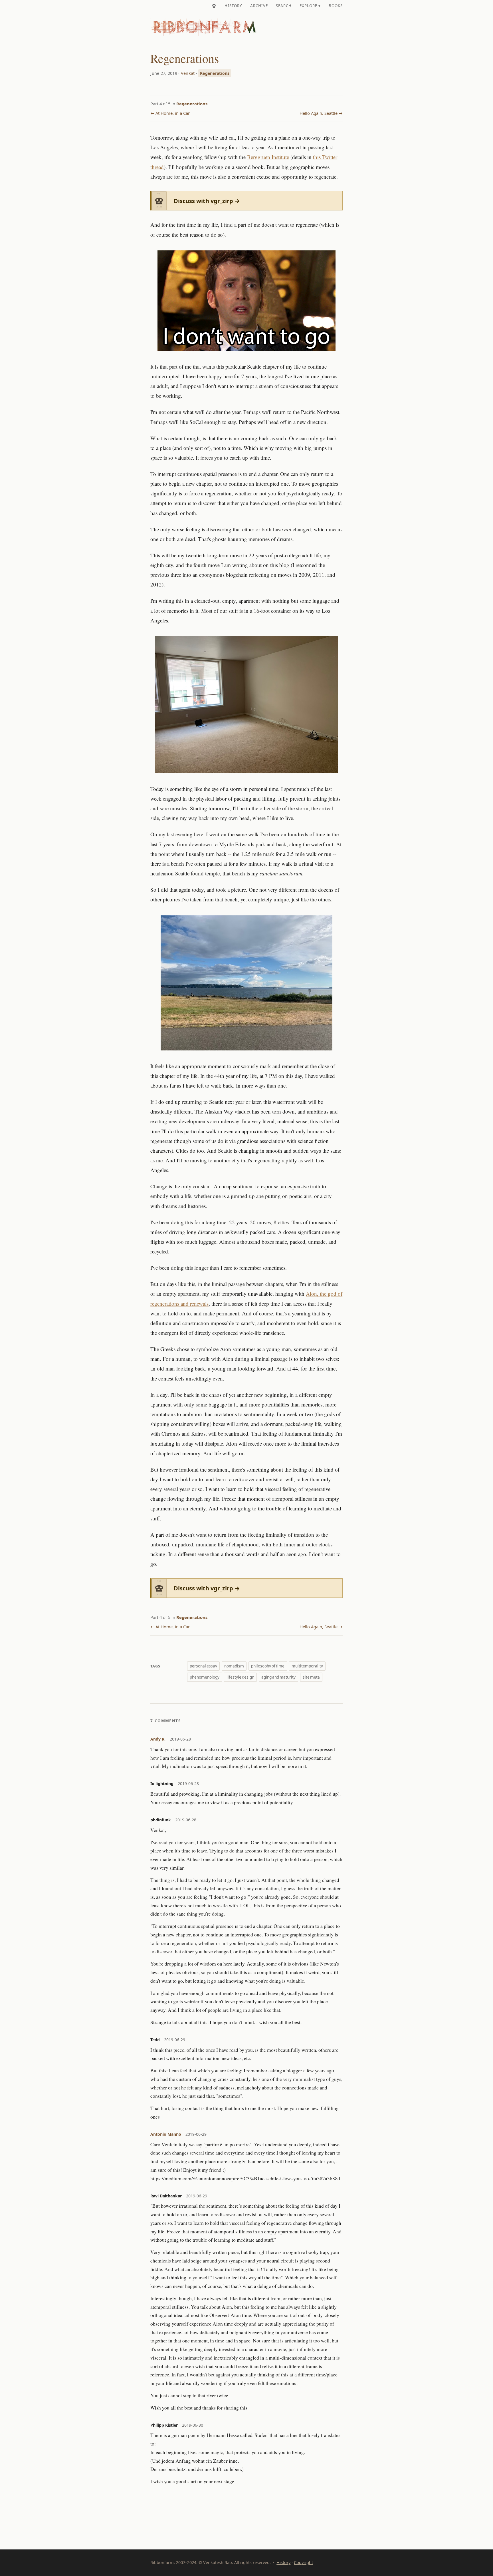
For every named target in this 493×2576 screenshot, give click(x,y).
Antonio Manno (166, 2134)
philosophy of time (268, 1666)
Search (284, 6)
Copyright (303, 2562)
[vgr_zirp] (214, 6)
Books (336, 6)
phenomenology (205, 1677)
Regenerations (215, 73)
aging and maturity (278, 1677)
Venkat (188, 73)
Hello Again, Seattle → (321, 113)
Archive (259, 6)
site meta (311, 1677)
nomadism (234, 1666)
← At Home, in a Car (170, 113)
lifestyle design (240, 1677)
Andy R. (158, 1739)
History (233, 6)
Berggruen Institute (268, 157)
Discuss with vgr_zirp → (207, 201)
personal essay (203, 1666)
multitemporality (307, 1666)
